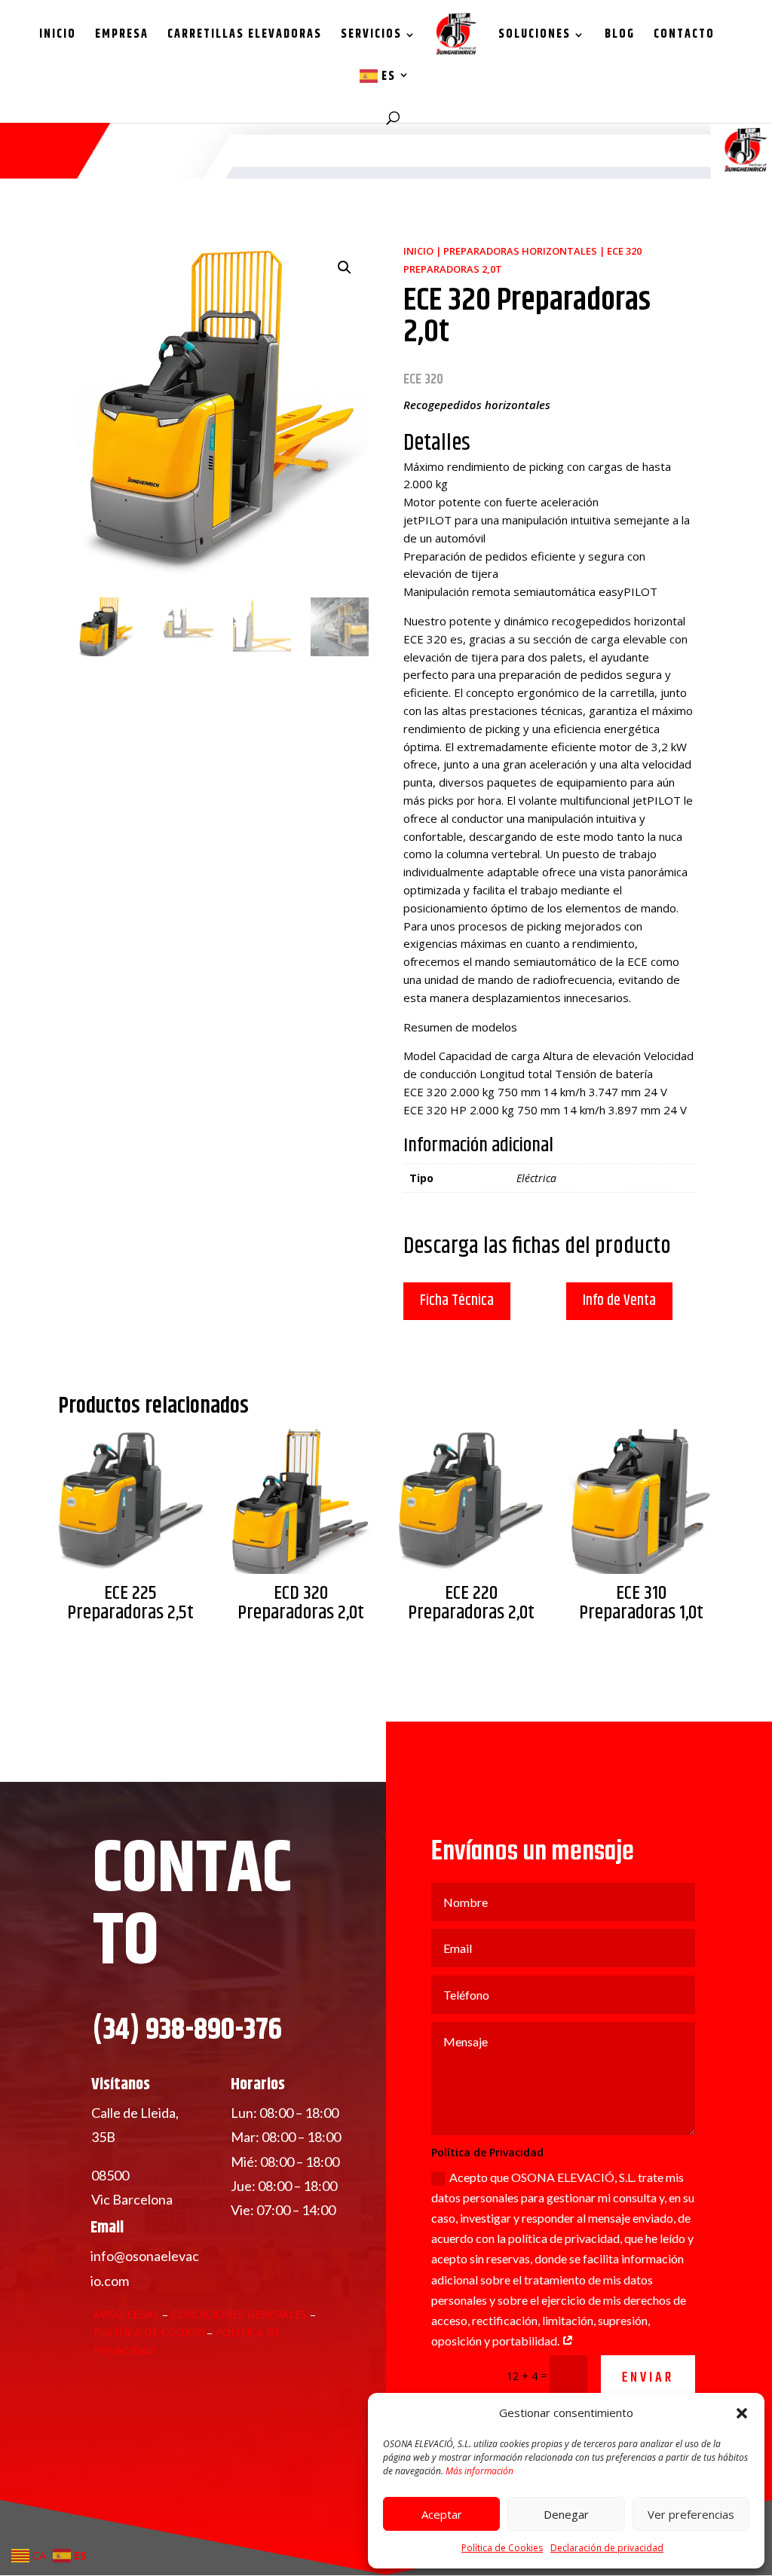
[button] (742, 2413)
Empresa (122, 37)
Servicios (371, 37)
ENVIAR (648, 2378)
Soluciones (535, 37)
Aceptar (442, 2514)
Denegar (566, 2514)
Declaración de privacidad (607, 2548)
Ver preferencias (691, 2514)
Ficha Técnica (457, 1301)
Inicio (58, 37)
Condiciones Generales (240, 2314)
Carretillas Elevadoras (245, 37)
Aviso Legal (126, 2314)
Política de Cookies (502, 2548)
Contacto (684, 37)
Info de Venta (619, 1301)
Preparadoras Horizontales (520, 251)
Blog (620, 37)
